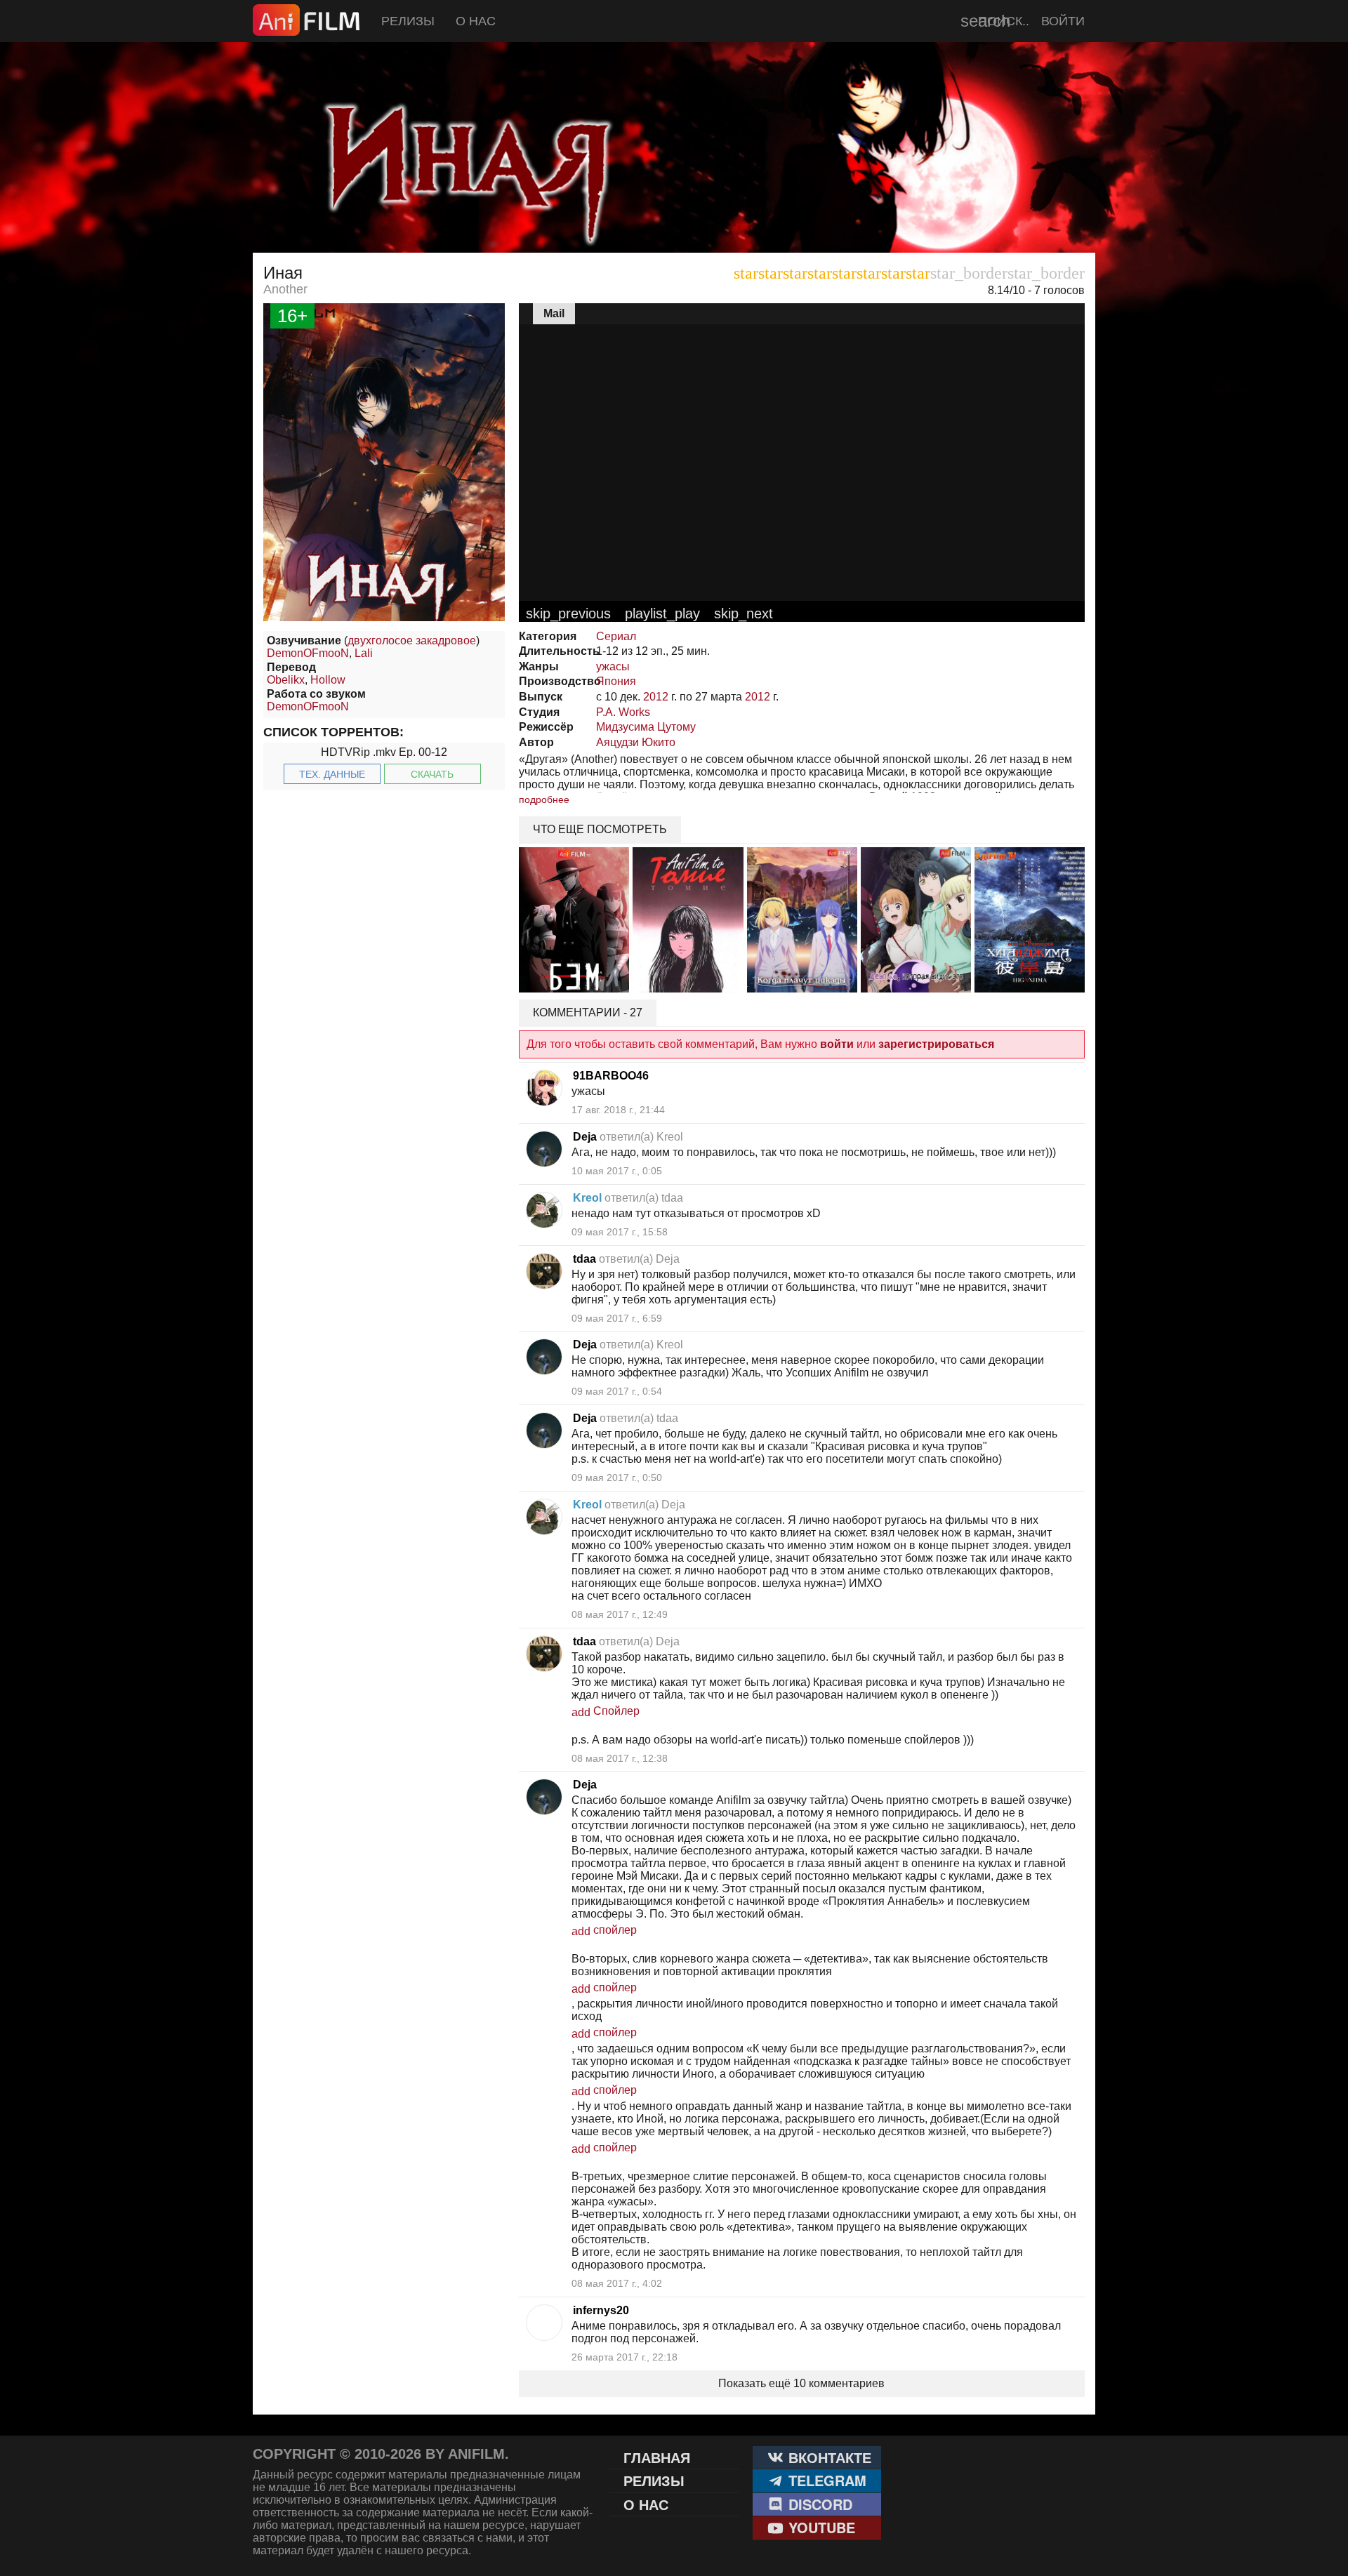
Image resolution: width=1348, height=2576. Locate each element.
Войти (1063, 21)
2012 (656, 697)
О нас (476, 21)
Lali (364, 653)
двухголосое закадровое (412, 640)
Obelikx (286, 680)
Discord (818, 2504)
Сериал (616, 636)
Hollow (328, 680)
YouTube (820, 2527)
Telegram (825, 2480)
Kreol (587, 1198)
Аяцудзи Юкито (636, 742)
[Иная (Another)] (674, 218)
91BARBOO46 (611, 1076)
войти (837, 1044)
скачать (432, 774)
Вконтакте (828, 2457)
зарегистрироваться (936, 1044)
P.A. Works (623, 712)
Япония (616, 681)
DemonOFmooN (308, 653)
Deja (585, 1137)
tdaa (584, 1259)
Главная (657, 2457)
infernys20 (601, 2310)
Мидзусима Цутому (646, 727)
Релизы (408, 21)
